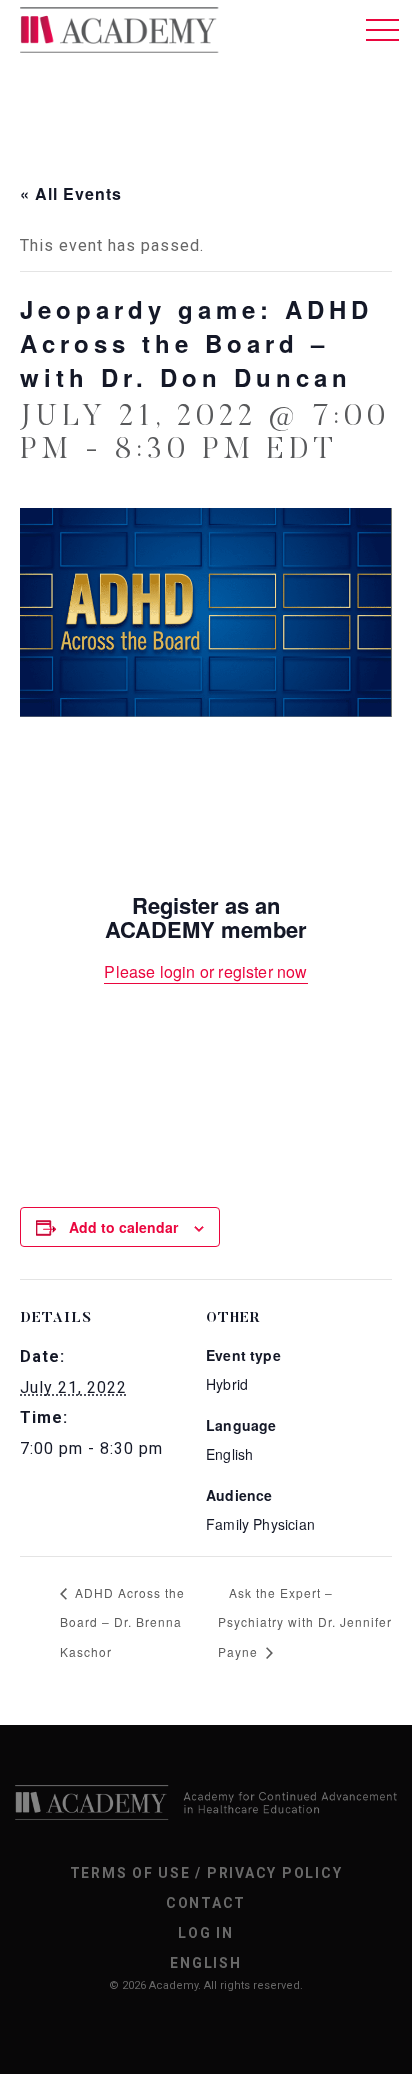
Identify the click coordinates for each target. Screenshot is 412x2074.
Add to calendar (123, 1227)
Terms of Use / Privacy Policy (206, 1873)
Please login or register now (205, 971)
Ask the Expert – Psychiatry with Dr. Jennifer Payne (305, 1622)
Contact (206, 1903)
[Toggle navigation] (382, 30)
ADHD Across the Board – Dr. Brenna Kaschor (122, 1622)
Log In (206, 1933)
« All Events (71, 193)
